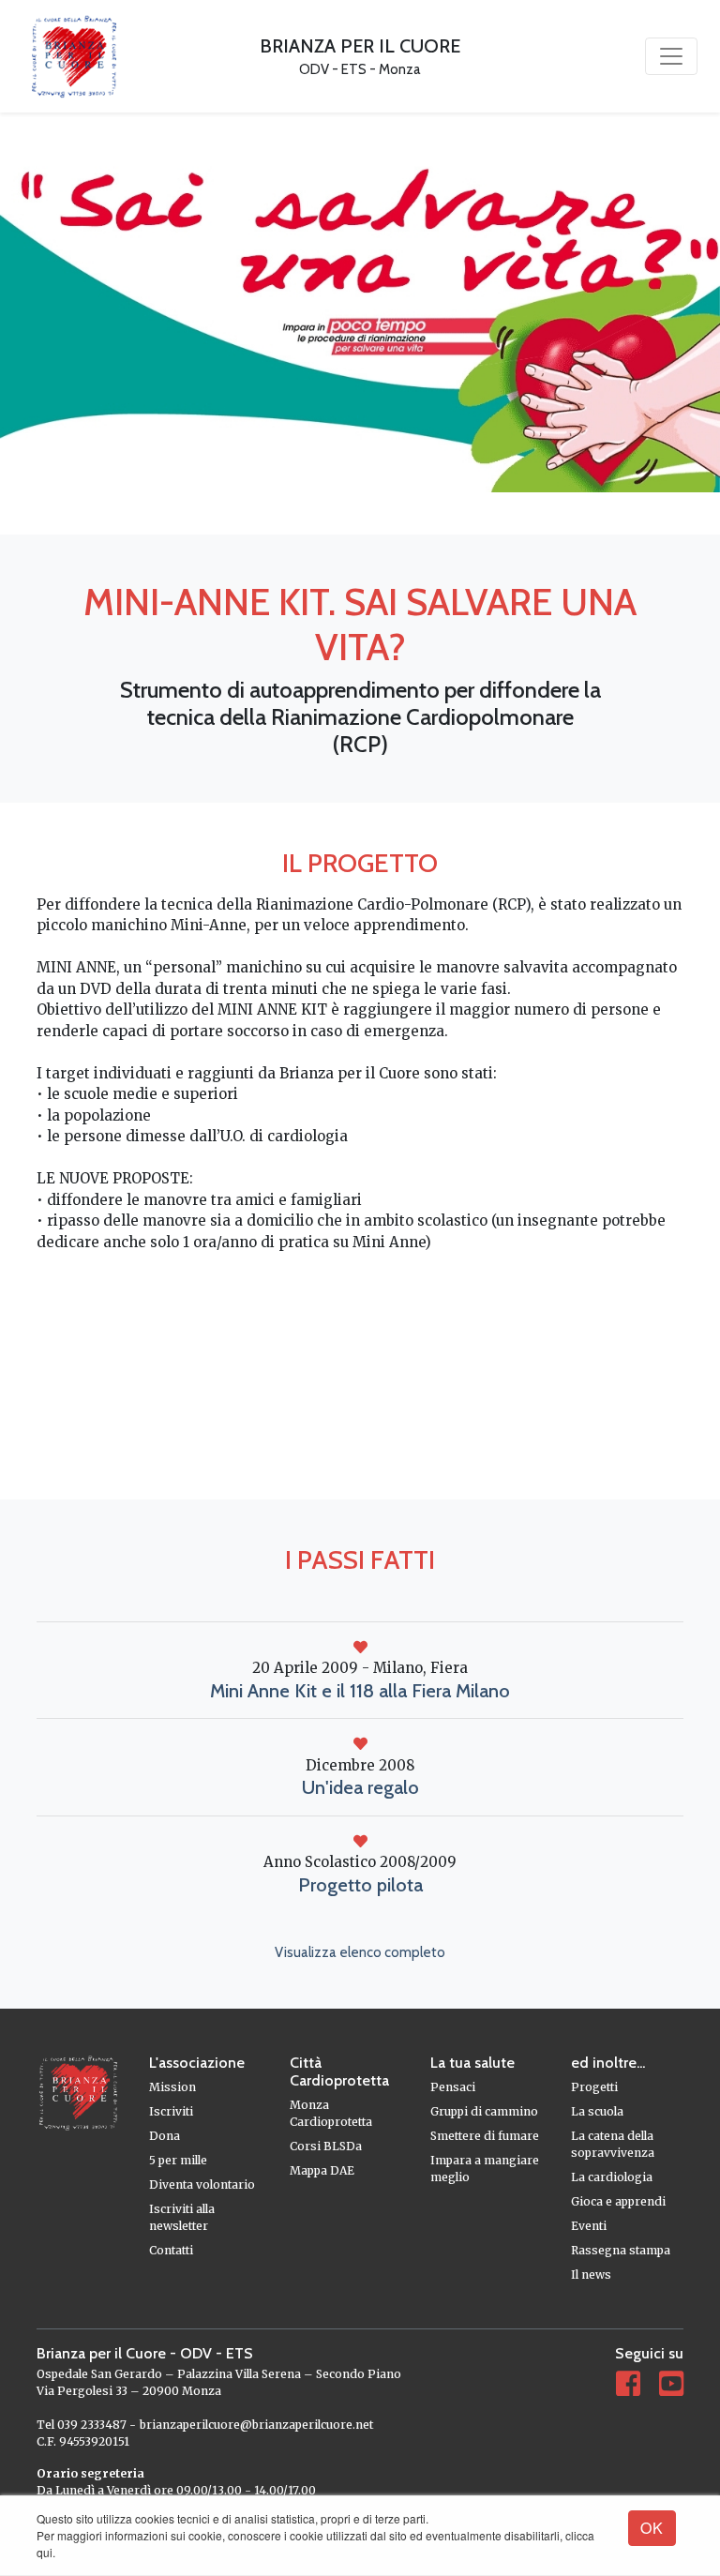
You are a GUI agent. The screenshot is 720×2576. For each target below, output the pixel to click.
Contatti (171, 2250)
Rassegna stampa (621, 2250)
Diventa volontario (202, 2184)
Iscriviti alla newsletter (182, 2217)
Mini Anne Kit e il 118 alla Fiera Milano (360, 1691)
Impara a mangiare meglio (485, 2169)
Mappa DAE (322, 2170)
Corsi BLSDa (326, 2146)
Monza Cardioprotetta (331, 2113)
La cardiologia (612, 2177)
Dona (165, 2136)
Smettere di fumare (485, 2136)
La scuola (597, 2111)
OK (652, 2528)
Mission (172, 2087)
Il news (591, 2275)
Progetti (594, 2087)
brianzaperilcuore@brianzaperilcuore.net (256, 2425)
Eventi (589, 2226)
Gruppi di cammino (484, 2111)
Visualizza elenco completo (360, 1952)
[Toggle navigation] (671, 56)
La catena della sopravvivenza (613, 2144)
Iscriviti (171, 2111)
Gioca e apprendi (618, 2201)
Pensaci (453, 2087)
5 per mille (178, 2160)
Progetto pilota (360, 1885)
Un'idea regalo (360, 1787)
